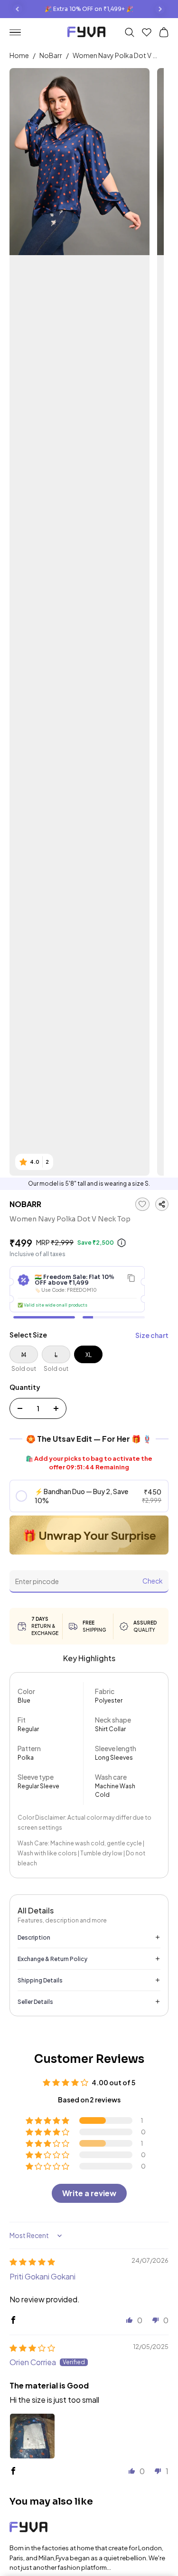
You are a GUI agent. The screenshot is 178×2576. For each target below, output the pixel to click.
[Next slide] (160, 9)
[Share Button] (162, 1204)
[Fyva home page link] (86, 33)
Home (19, 55)
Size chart (152, 1335)
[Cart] (164, 32)
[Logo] (89, 2529)
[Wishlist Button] (147, 32)
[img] (32, 2262)
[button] (89, 1496)
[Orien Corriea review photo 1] (32, 2436)
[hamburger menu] (19, 33)
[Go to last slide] (18, 9)
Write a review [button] (89, 2193)
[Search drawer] (130, 32)
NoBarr (51, 55)
